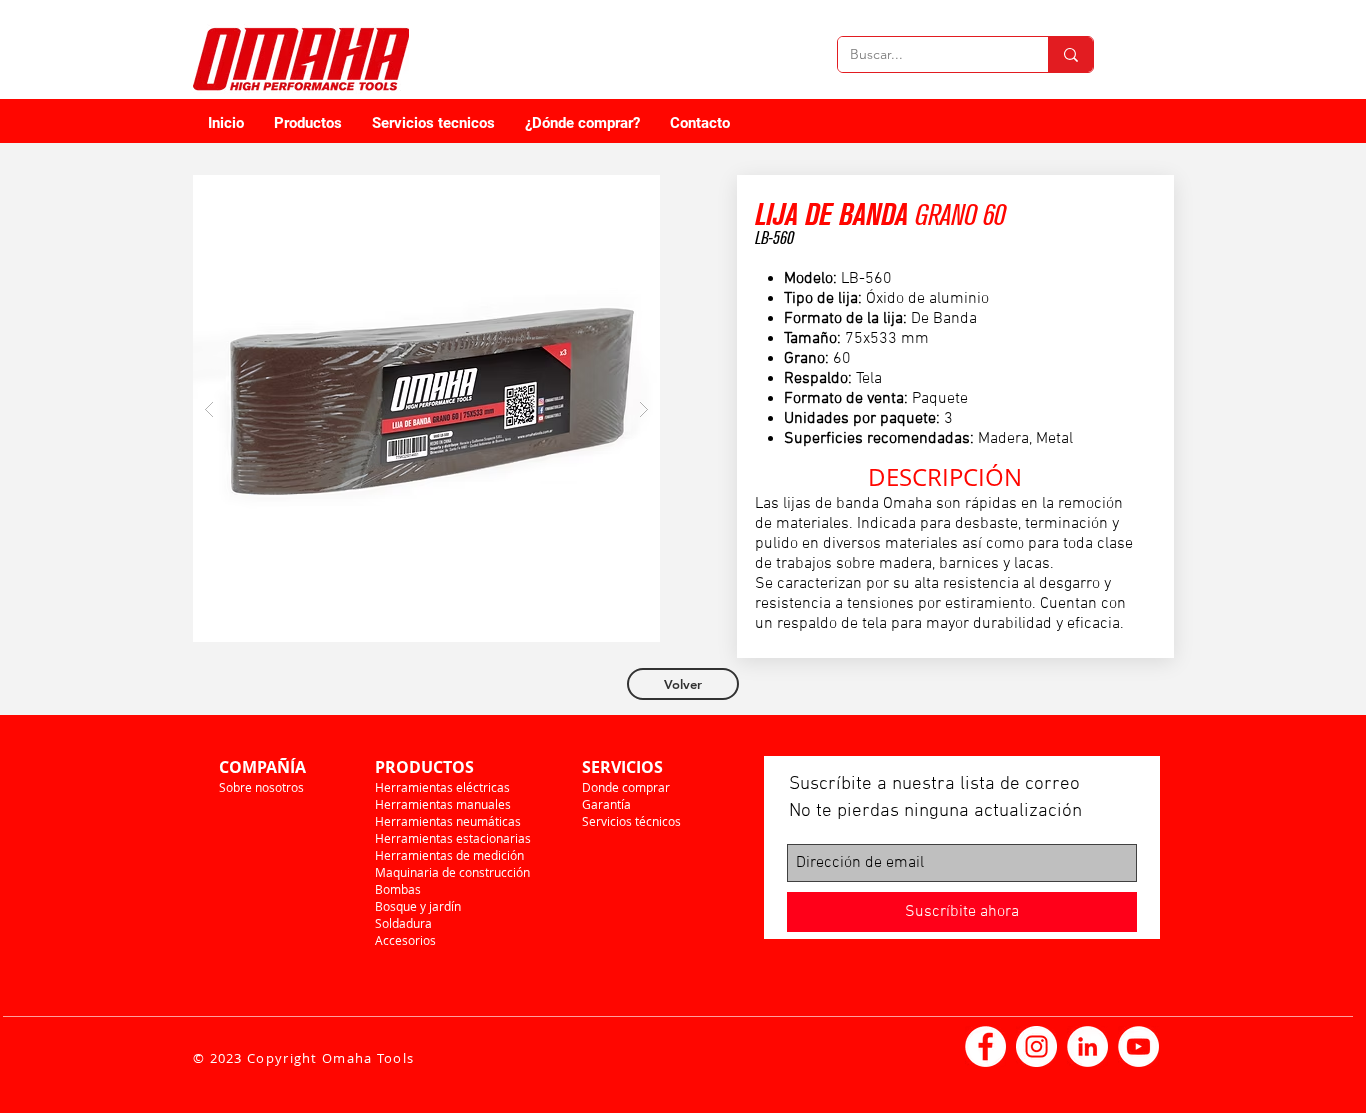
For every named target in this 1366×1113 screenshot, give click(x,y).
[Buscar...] (1070, 54)
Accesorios (405, 940)
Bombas (398, 889)
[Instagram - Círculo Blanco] (1036, 1046)
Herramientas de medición (449, 855)
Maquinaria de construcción (452, 872)
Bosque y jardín (418, 906)
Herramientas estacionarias (453, 838)
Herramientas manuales (443, 804)
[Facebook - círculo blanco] (985, 1046)
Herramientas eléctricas (442, 787)
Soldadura (403, 923)
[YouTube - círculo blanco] (1138, 1046)
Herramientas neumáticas (448, 821)
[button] (426, 408)
